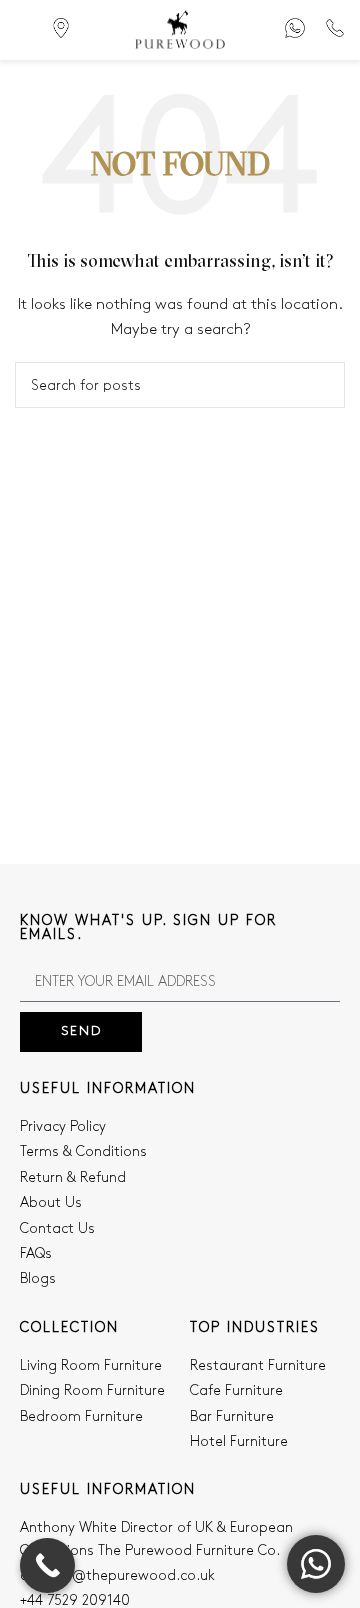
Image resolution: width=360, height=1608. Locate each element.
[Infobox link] (295, 30)
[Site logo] (180, 30)
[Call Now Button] (47, 1565)
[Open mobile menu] (23, 30)
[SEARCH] (322, 385)
